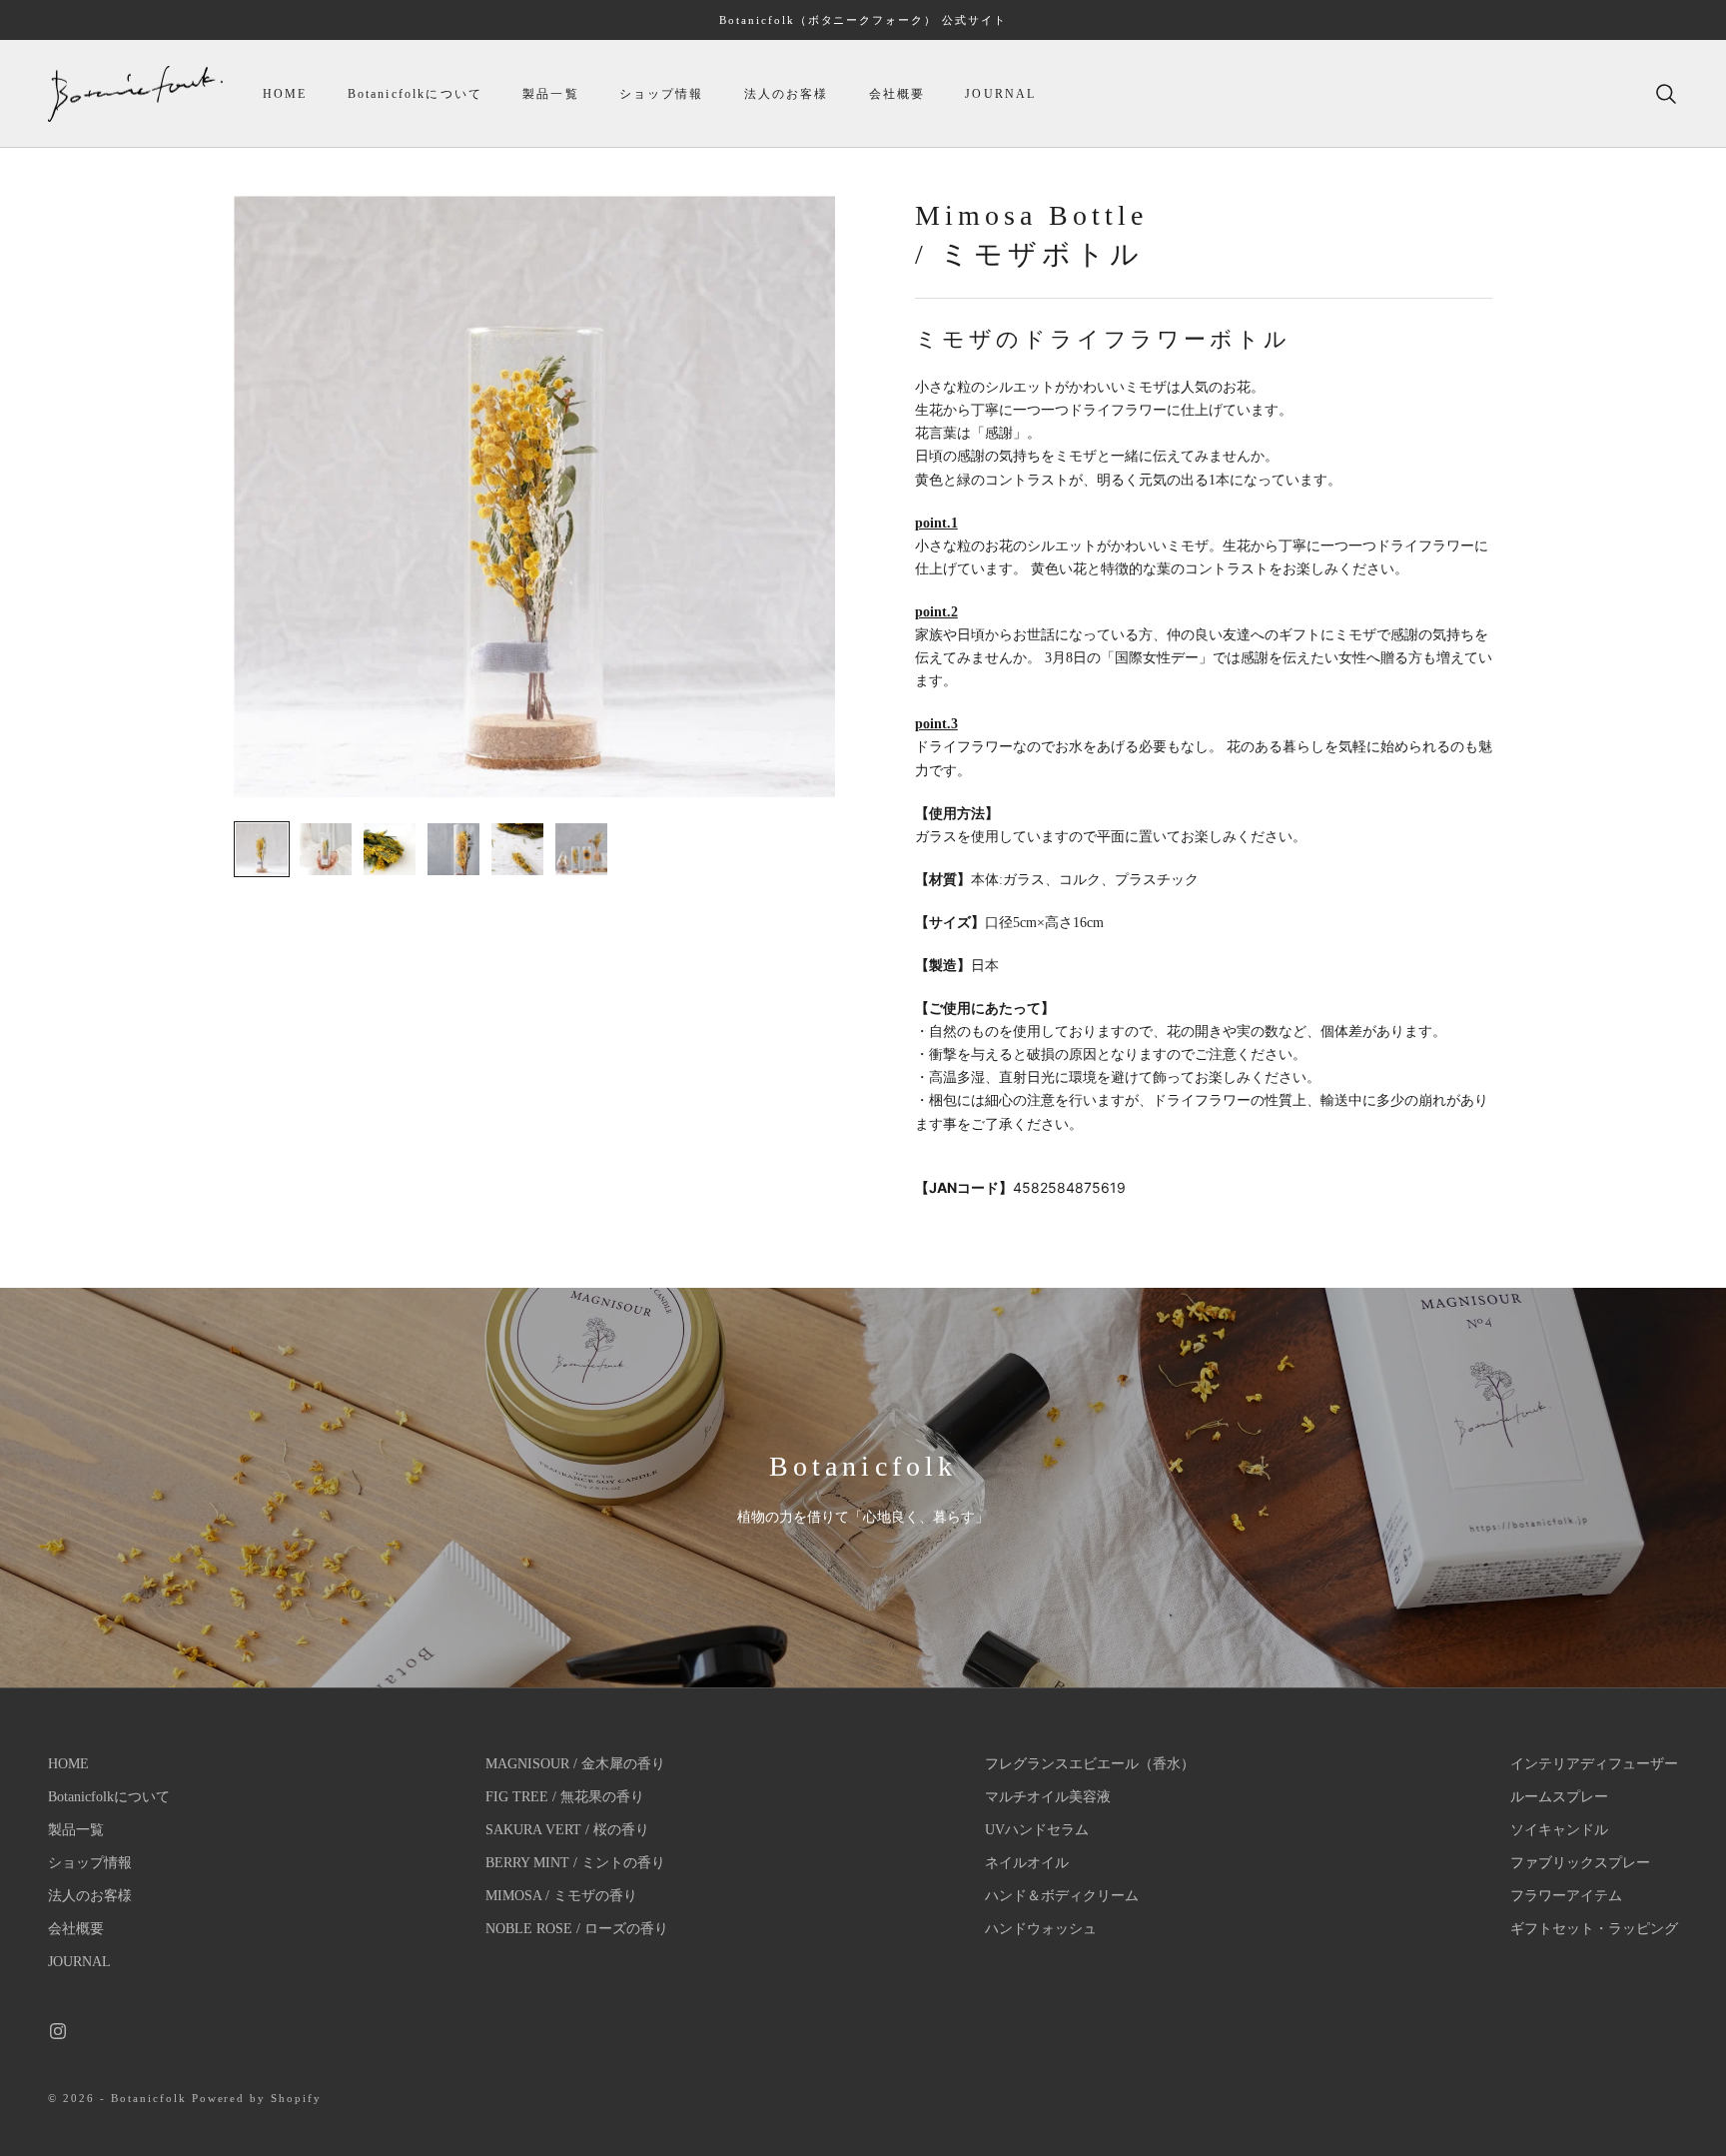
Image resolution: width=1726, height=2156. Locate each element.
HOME (285, 94)
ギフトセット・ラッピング (1594, 1929)
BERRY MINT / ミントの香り (575, 1863)
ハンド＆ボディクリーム (1062, 1896)
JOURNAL (1000, 94)
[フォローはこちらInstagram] (58, 2031)
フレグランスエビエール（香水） (1090, 1764)
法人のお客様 (787, 94)
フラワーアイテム (1566, 1896)
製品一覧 (551, 94)
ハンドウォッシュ (1041, 1929)
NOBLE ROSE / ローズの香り (577, 1929)
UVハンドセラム (1037, 1830)
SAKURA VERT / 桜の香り (567, 1830)
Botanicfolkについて (415, 94)
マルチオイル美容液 (1048, 1797)
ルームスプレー (1559, 1797)
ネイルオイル (1027, 1863)
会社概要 (897, 94)
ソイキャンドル (1559, 1830)
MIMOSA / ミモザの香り (561, 1896)
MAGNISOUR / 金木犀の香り (575, 1764)
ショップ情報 (662, 94)
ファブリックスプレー (1580, 1863)
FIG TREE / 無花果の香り (565, 1797)
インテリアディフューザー (1594, 1764)
